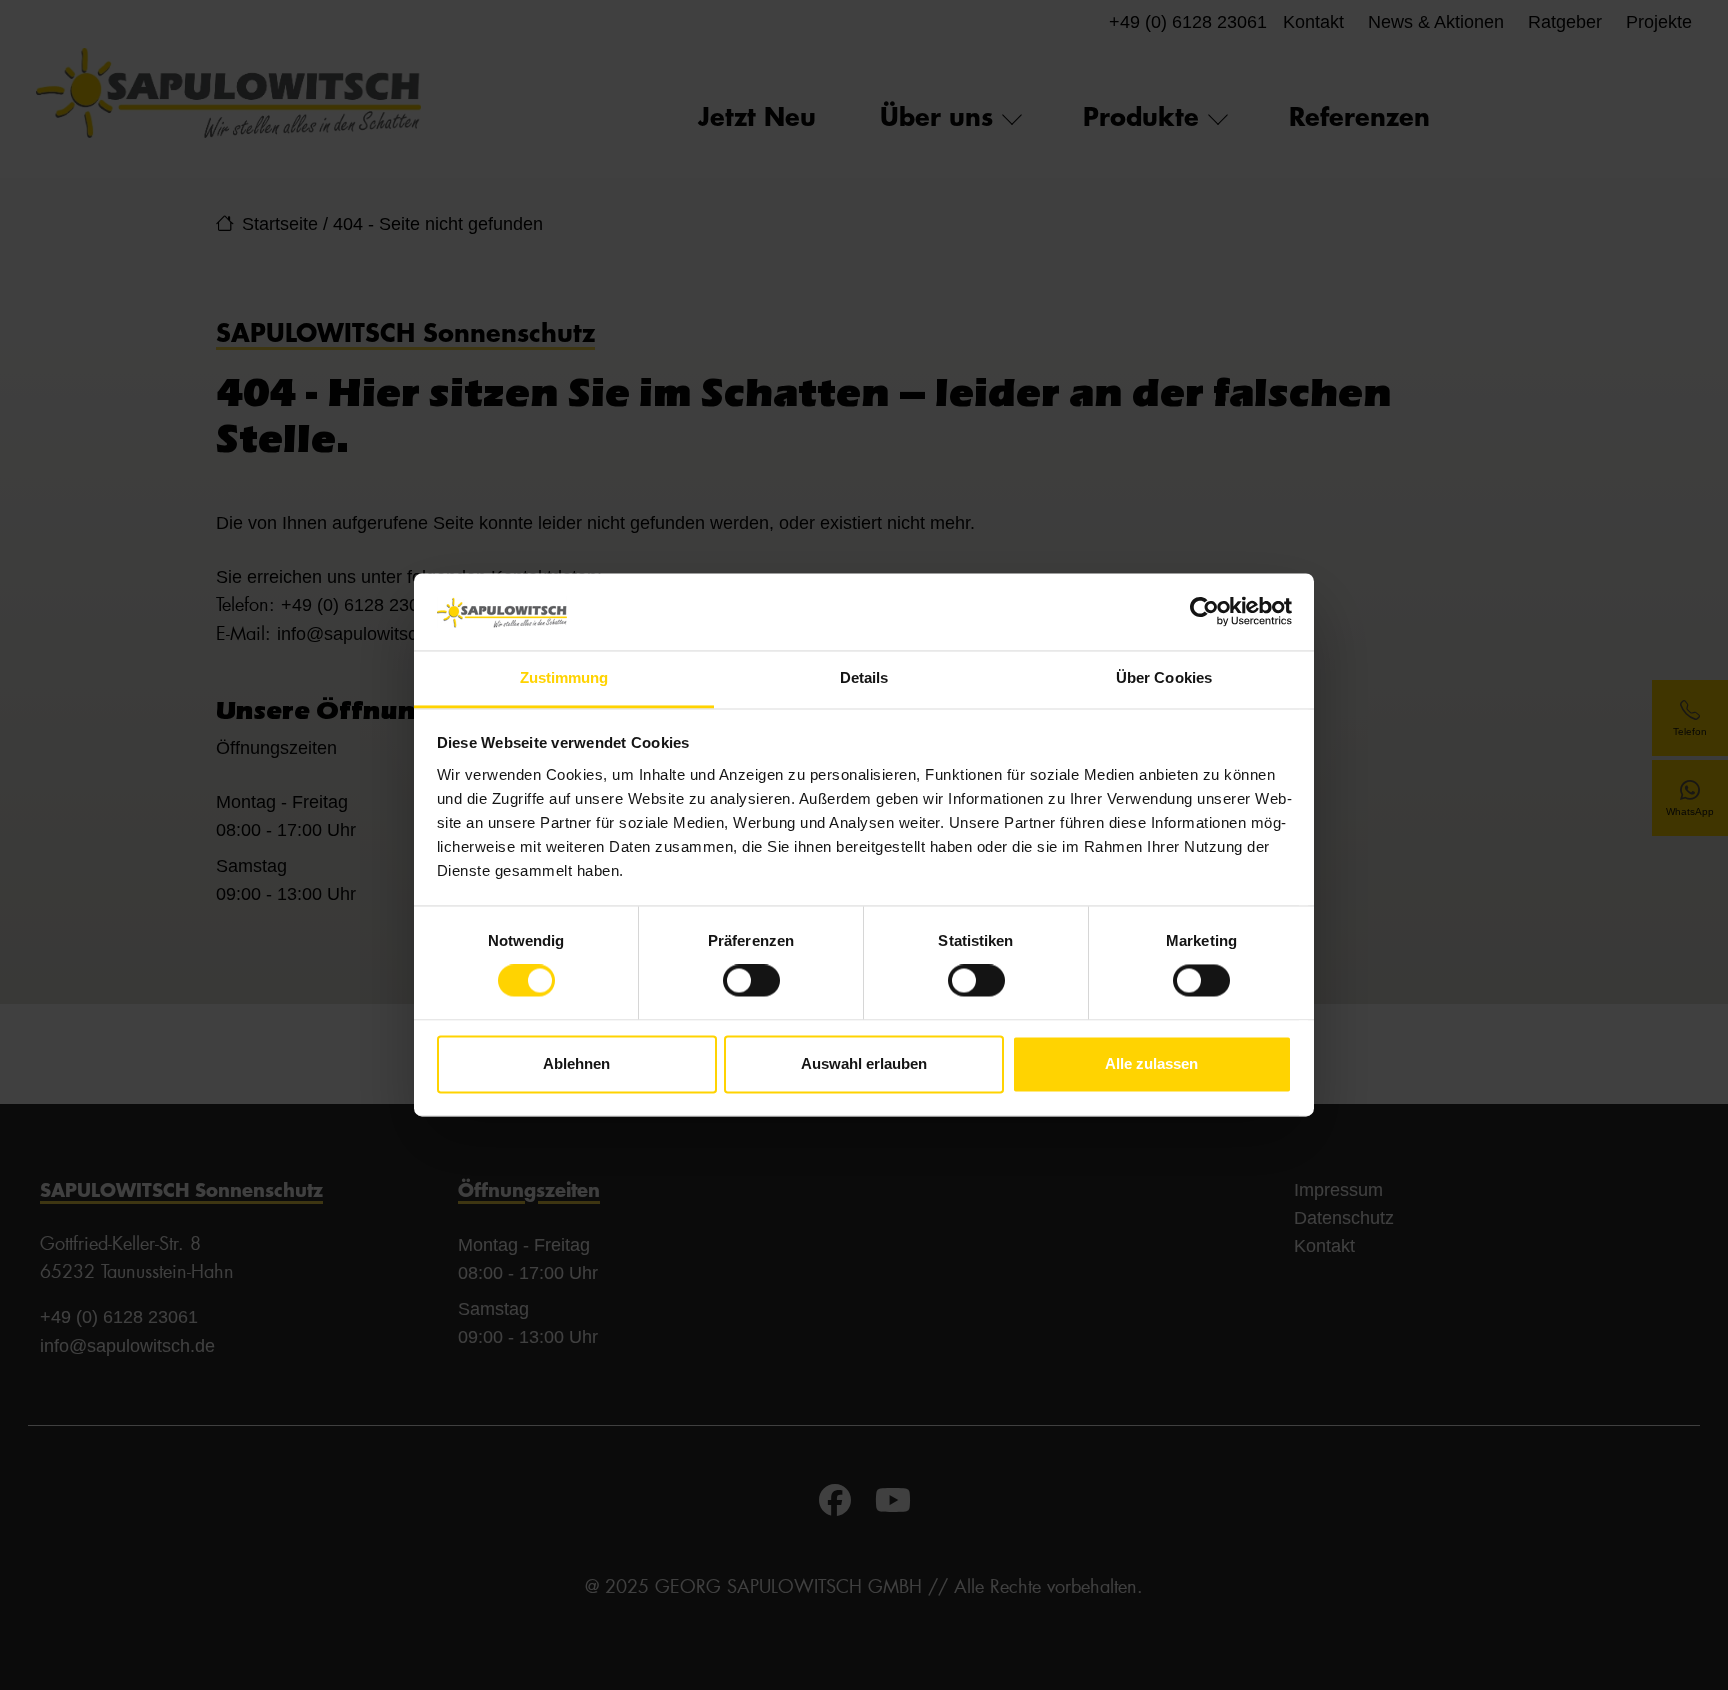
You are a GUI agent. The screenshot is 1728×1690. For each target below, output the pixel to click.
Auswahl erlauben (864, 1063)
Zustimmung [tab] (564, 677)
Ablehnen (576, 1063)
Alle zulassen (1151, 1063)
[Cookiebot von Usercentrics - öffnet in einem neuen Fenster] (1204, 612)
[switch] (751, 981)
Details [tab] (864, 677)
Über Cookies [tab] (1164, 677)
